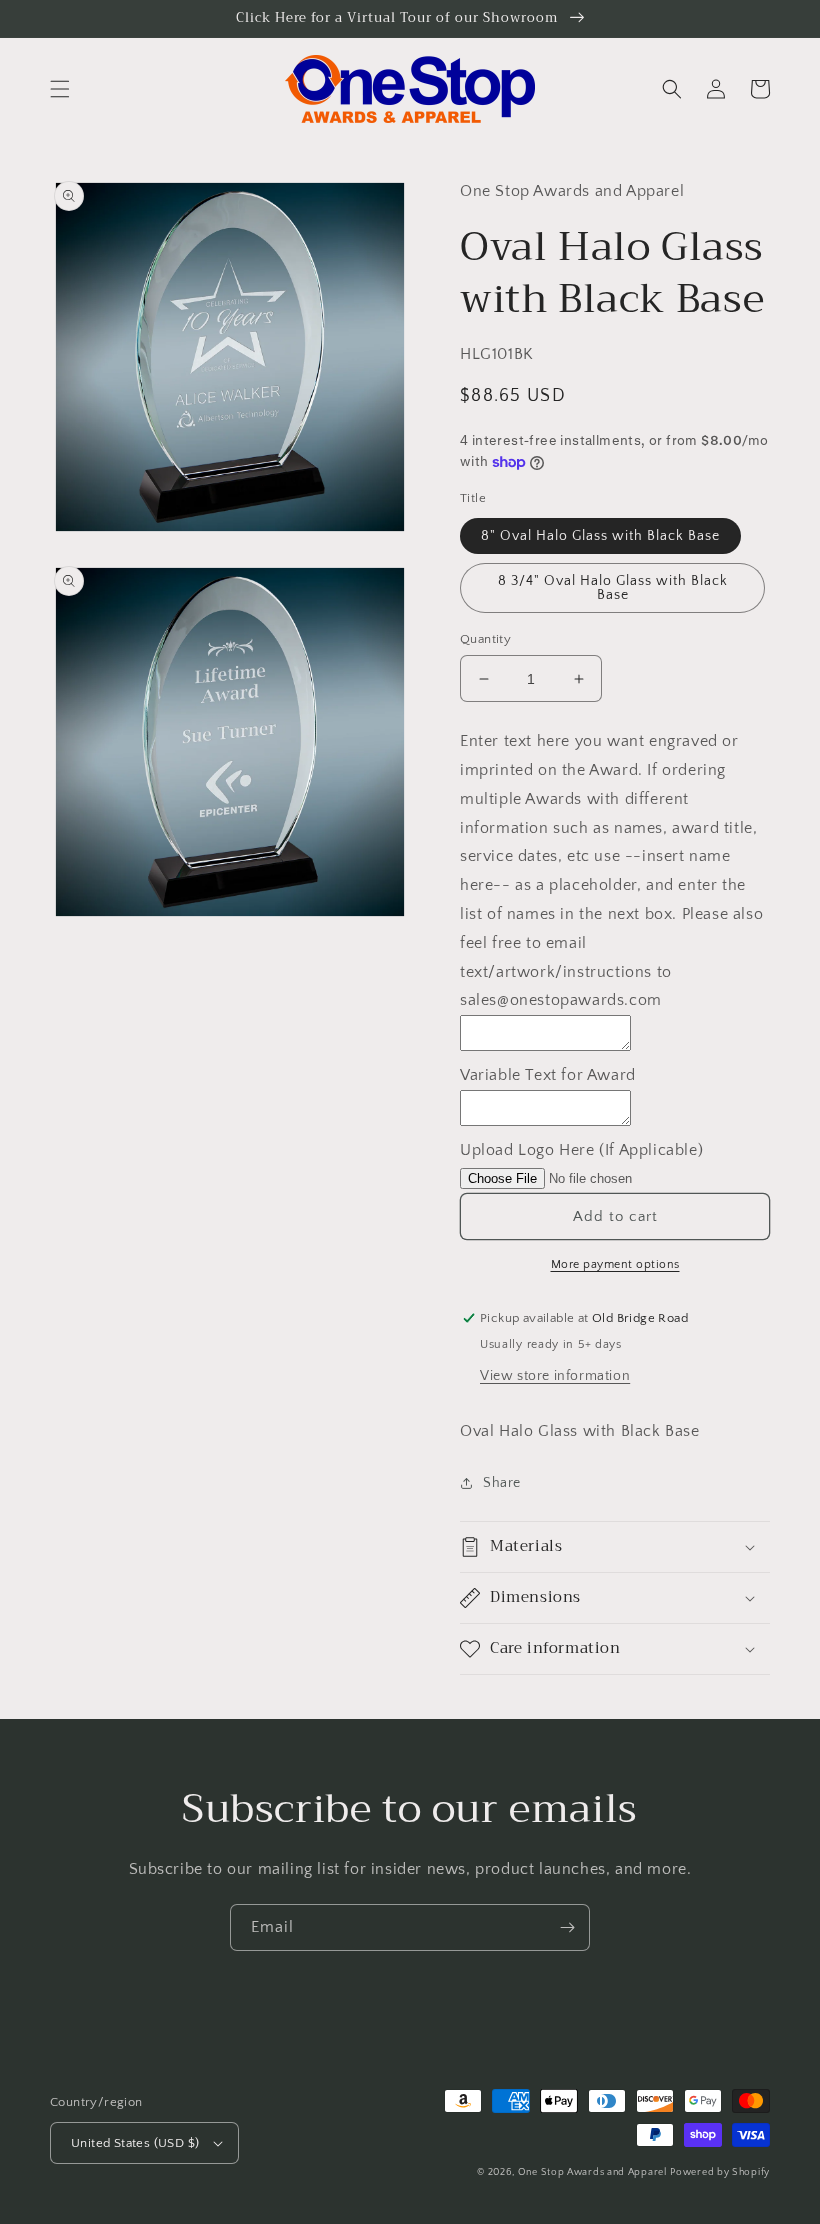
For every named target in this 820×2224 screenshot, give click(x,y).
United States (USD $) (135, 2143)
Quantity (485, 639)
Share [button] (502, 1483)
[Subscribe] (567, 1927)
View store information (555, 1376)
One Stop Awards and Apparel (592, 2172)
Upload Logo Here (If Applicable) (581, 1150)
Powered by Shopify (720, 2172)
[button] (60, 89)
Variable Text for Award (548, 1075)
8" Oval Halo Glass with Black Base (600, 536)
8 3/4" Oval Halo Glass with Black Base (613, 588)
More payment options (615, 1264)
